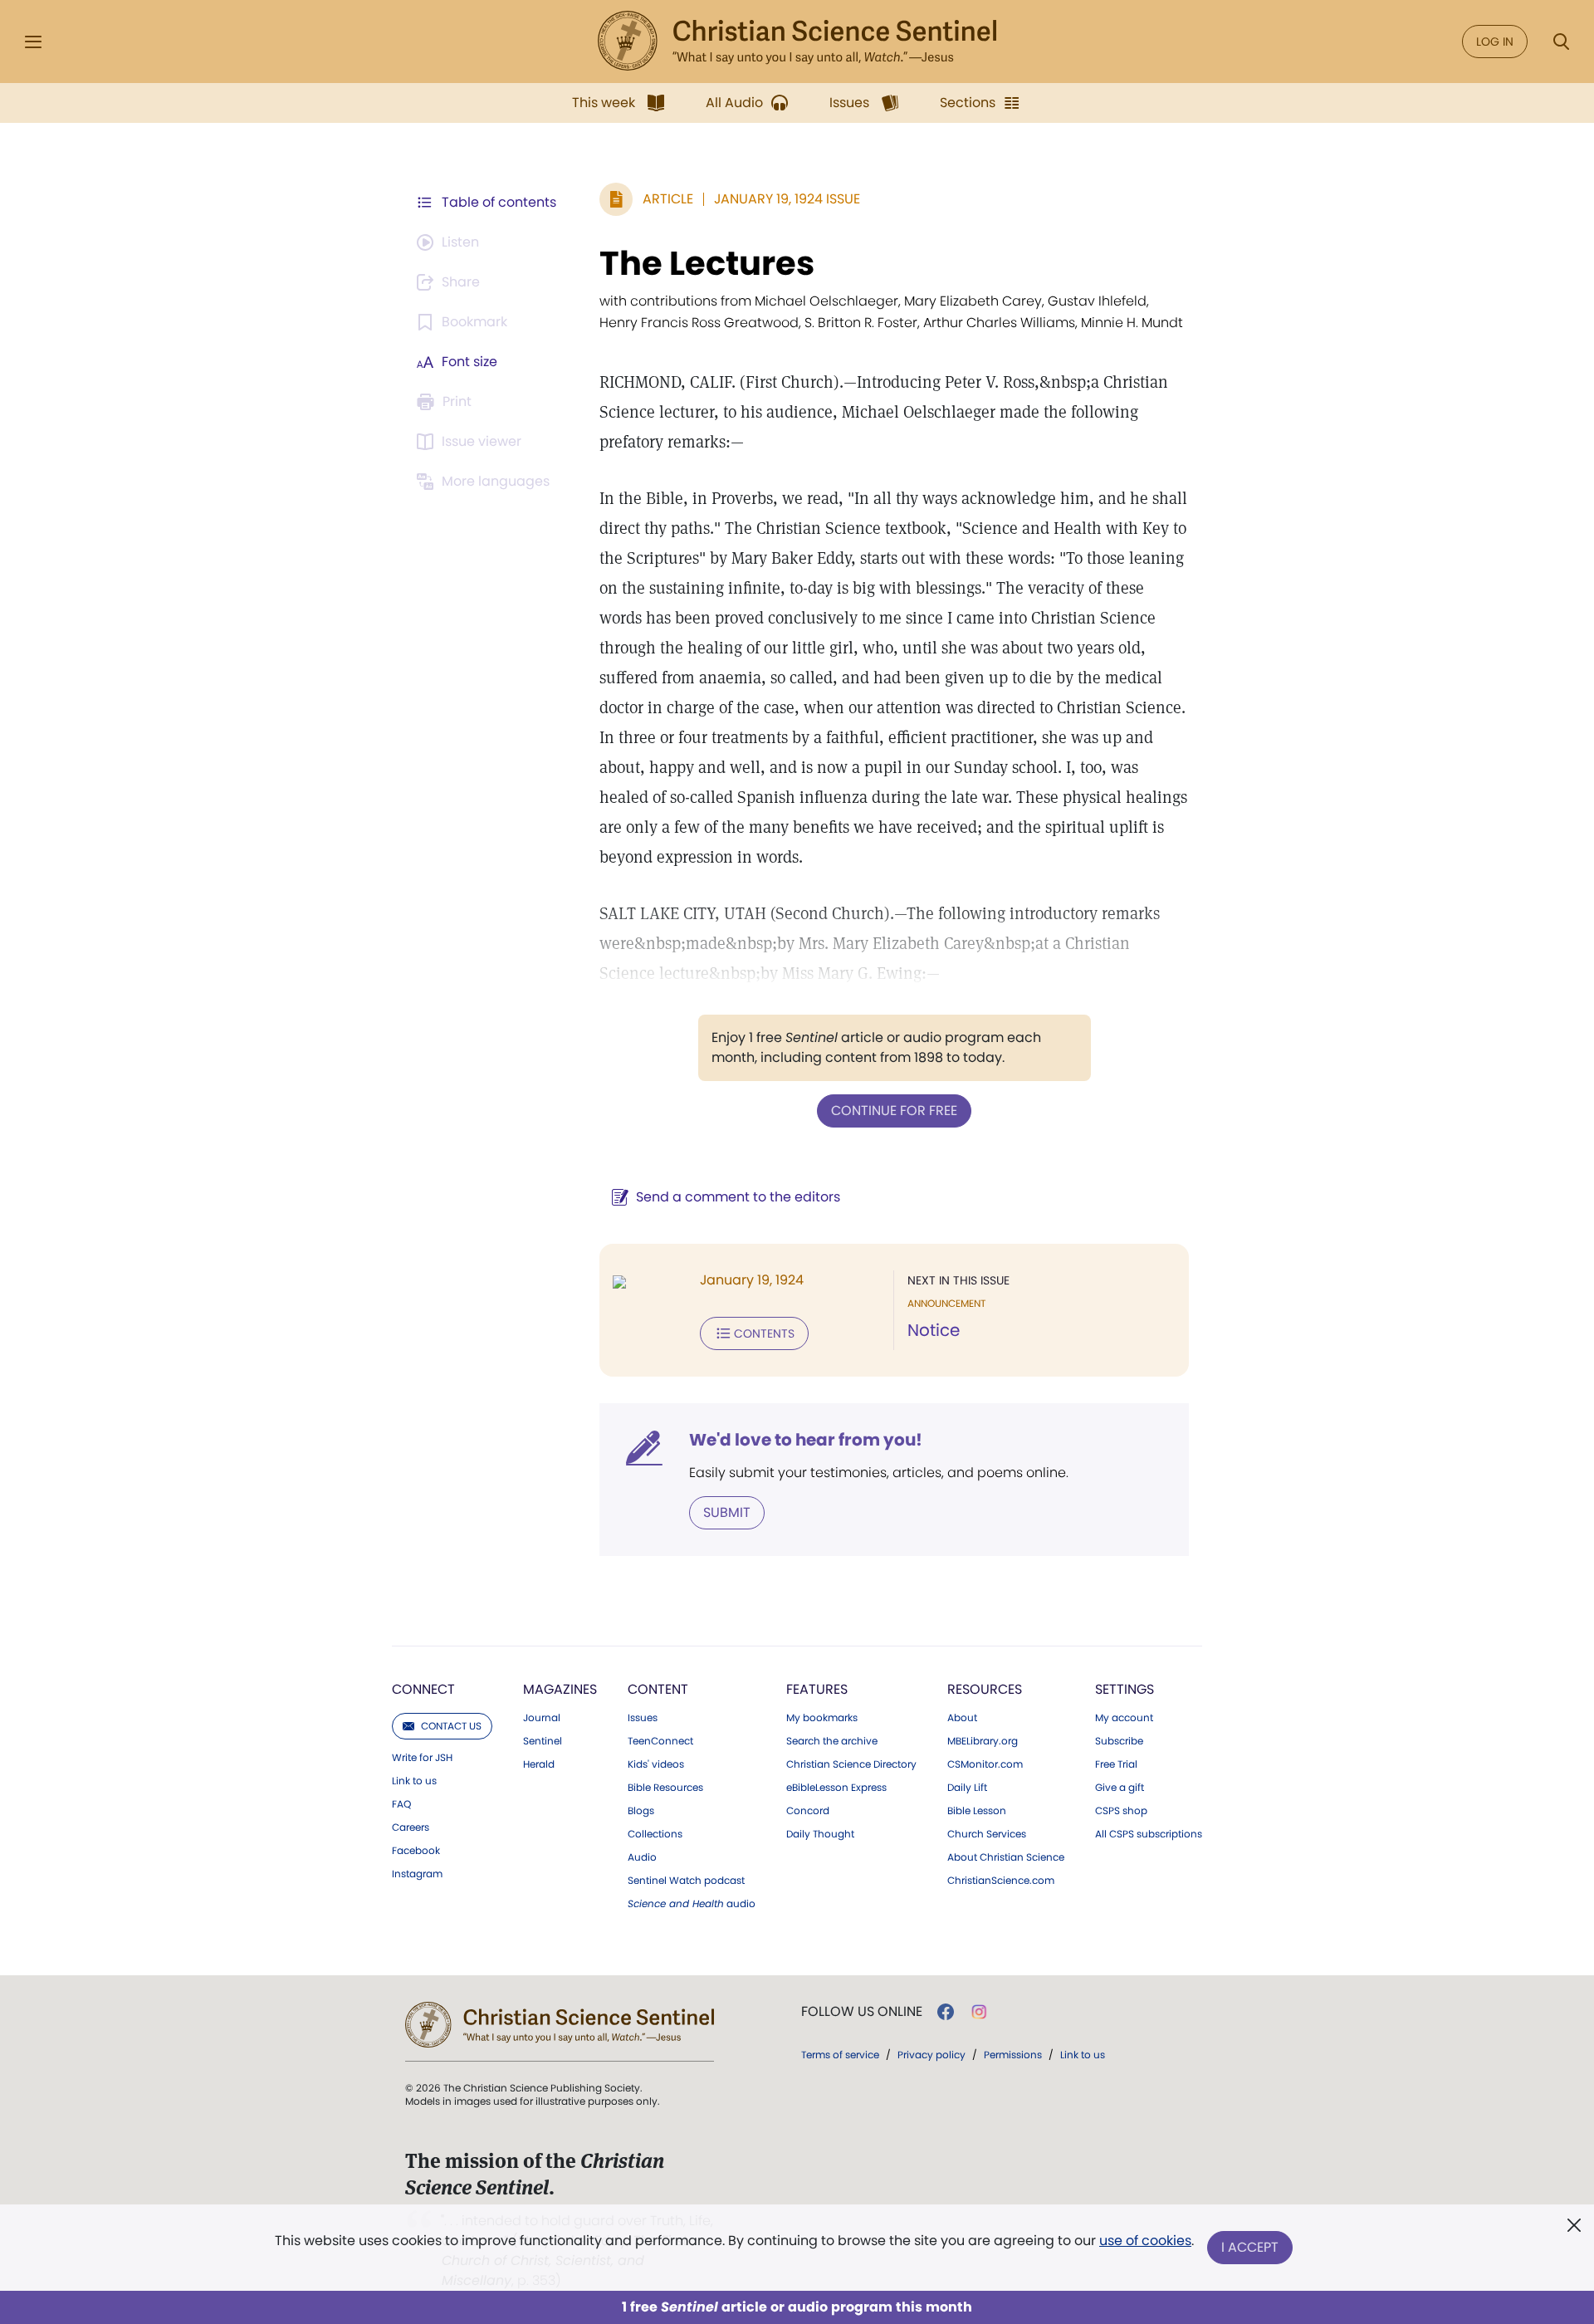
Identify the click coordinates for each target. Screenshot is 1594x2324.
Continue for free (894, 1111)
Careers (411, 1827)
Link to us (414, 1781)
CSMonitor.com (985, 1764)
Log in (1495, 42)
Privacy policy (931, 2055)
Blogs (641, 1811)
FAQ (401, 1804)
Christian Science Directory (851, 1764)
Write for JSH (422, 1758)
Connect (423, 1689)
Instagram (417, 1874)
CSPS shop (1121, 1811)
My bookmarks (822, 1718)
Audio (642, 1857)
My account (1124, 1718)
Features (817, 1689)
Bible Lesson (977, 1811)
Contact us (451, 1726)
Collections (655, 1834)
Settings (1125, 1689)
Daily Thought (820, 1834)
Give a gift (1120, 1788)
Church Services (987, 1834)
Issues (643, 1718)
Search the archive (832, 1741)
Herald (539, 1764)
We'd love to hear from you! (806, 1440)
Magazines (560, 1689)
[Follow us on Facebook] (946, 2012)
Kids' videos (656, 1764)
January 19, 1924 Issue (787, 199)
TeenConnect (660, 1741)
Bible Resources (665, 1788)
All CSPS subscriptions (1149, 1834)
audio (692, 1904)
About (962, 1718)
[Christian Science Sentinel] (797, 42)
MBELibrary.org (983, 1741)
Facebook (416, 1851)
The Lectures (707, 263)
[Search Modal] (1561, 42)
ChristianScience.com (1001, 1881)
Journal (542, 1718)
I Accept (1250, 2247)
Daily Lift (967, 1788)
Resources (985, 1689)
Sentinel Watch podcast (686, 1881)
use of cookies (1145, 2241)
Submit (727, 1512)
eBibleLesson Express (836, 1788)
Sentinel (543, 1741)
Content (658, 1689)
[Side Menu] (33, 42)
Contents (764, 1333)
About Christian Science (1006, 1857)
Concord (808, 1811)
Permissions (1013, 2055)
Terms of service (840, 2055)
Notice (934, 1330)
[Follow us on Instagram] (979, 2012)
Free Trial (1116, 1764)
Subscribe (1119, 1741)
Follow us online (862, 2012)
